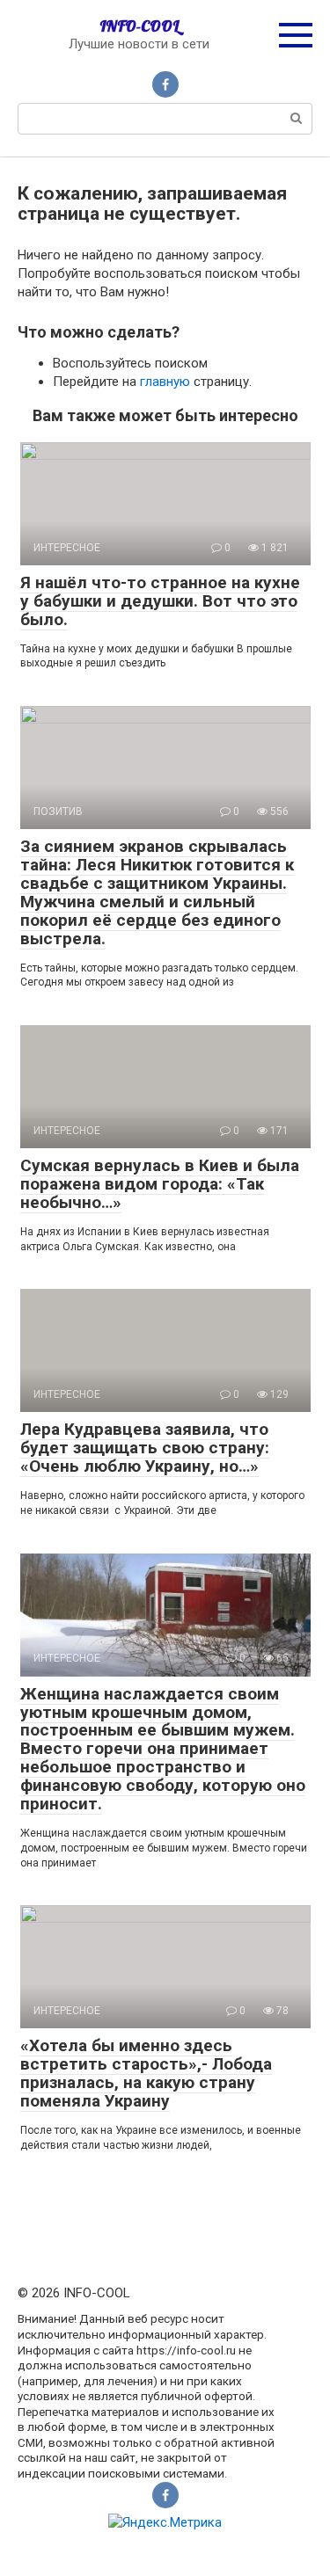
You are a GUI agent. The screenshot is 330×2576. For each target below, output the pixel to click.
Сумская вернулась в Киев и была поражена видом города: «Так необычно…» (160, 1184)
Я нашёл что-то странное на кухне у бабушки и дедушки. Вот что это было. (160, 601)
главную (165, 382)
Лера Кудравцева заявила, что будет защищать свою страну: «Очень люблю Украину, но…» (145, 1448)
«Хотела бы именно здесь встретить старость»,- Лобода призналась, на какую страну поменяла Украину (146, 2073)
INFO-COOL (139, 26)
